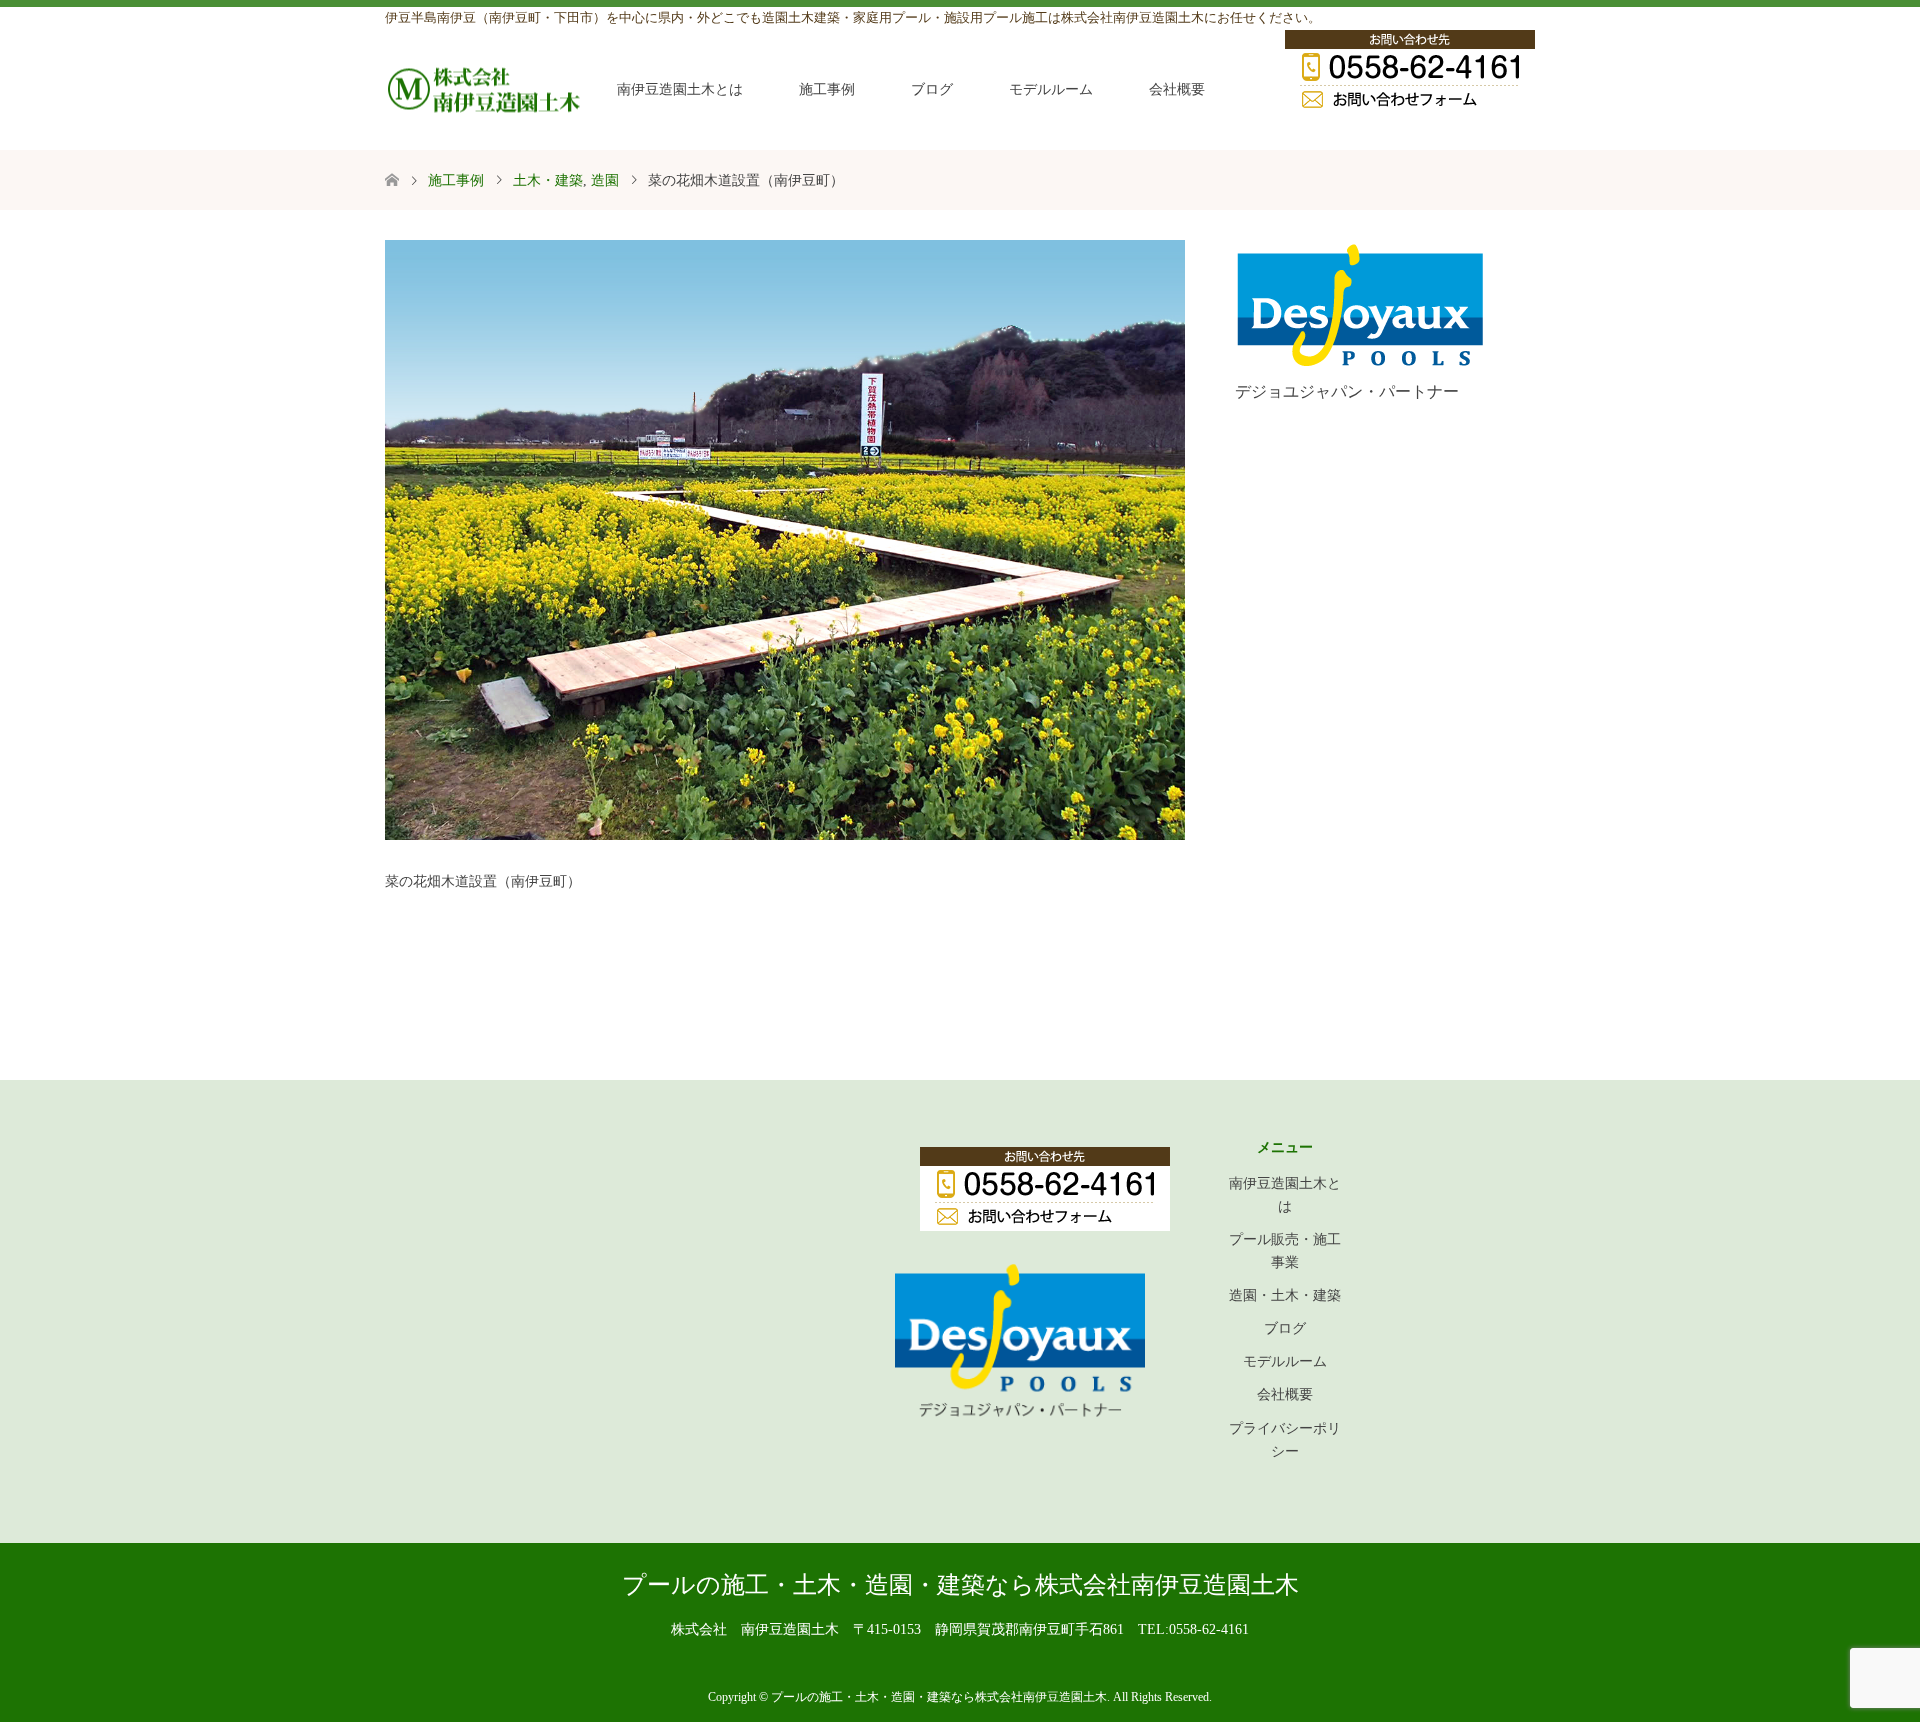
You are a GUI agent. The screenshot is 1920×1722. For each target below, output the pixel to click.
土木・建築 (548, 180)
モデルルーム (1051, 89)
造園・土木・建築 (1285, 1295)
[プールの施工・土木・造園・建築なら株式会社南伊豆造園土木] (485, 89)
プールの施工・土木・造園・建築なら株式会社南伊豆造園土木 (960, 1585)
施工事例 (827, 89)
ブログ (932, 89)
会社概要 (1177, 89)
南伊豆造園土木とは (680, 89)
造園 (605, 180)
